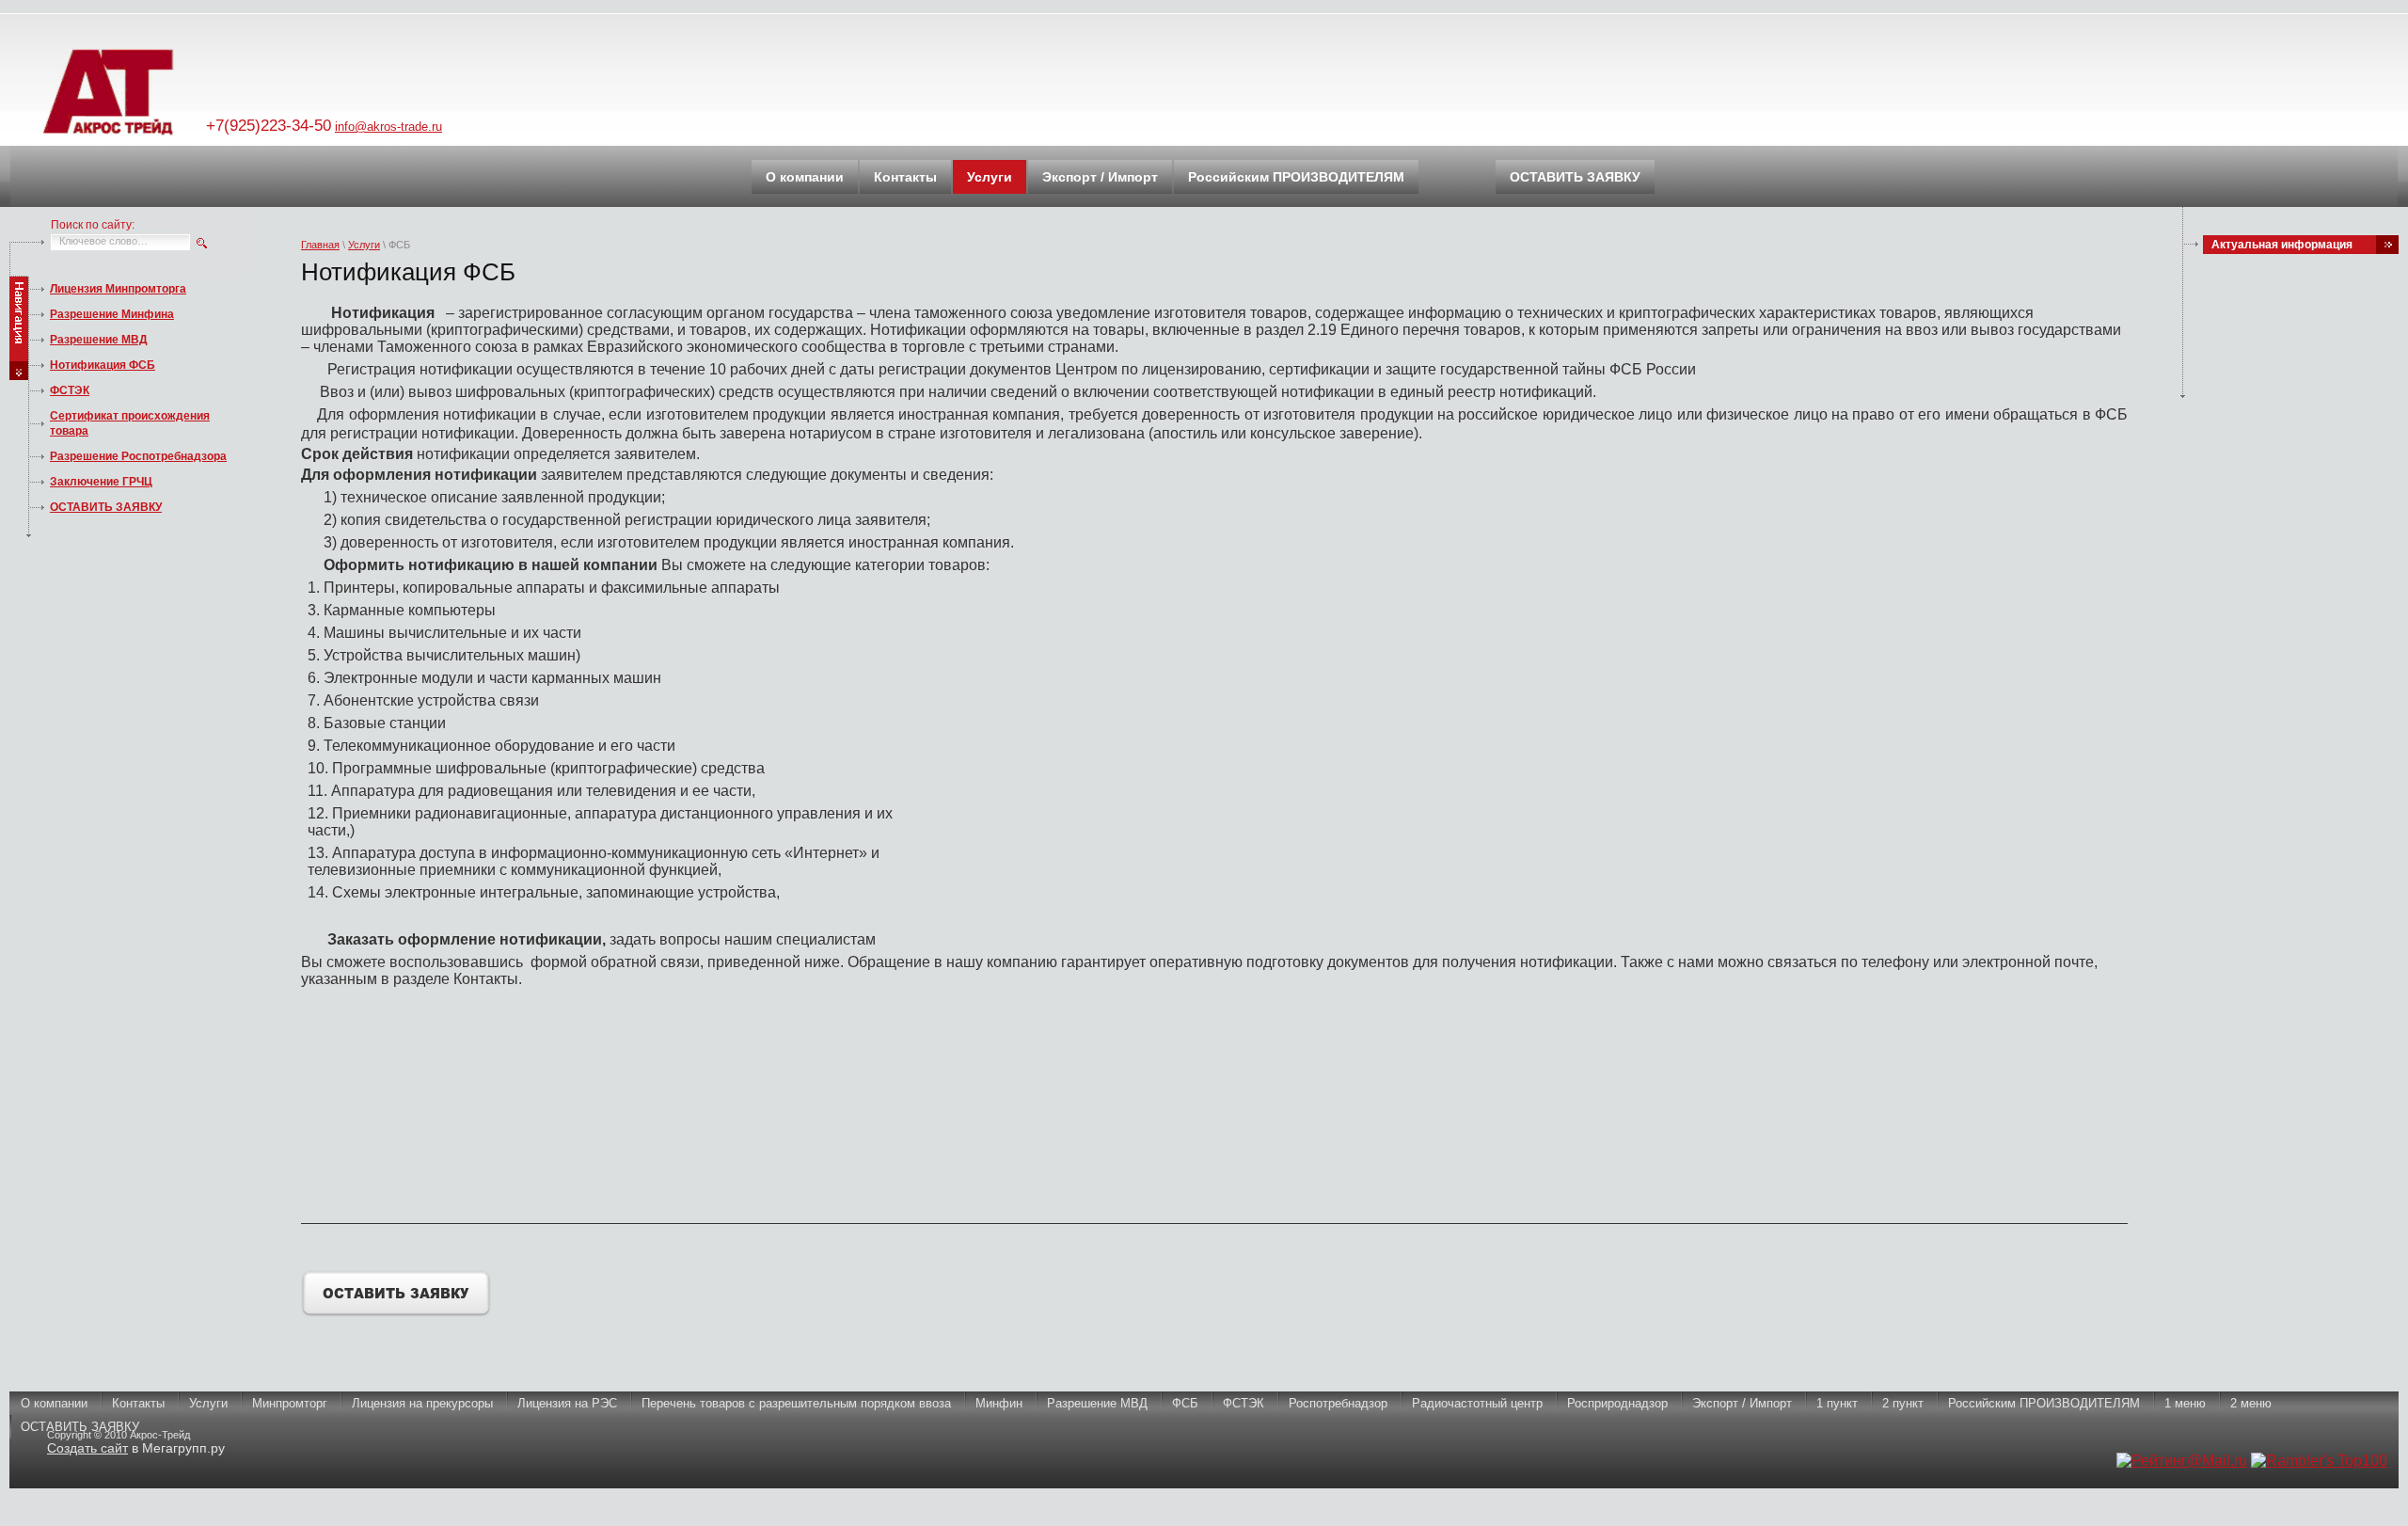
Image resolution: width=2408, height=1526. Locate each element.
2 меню (2251, 1403)
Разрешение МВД (99, 340)
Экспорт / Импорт (1742, 1403)
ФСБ (1185, 1403)
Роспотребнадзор (1338, 1403)
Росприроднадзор (1617, 1403)
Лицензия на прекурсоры (422, 1403)
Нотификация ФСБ (103, 365)
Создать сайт (87, 1448)
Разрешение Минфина (112, 314)
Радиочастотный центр (1477, 1403)
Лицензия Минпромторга (118, 289)
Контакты (138, 1403)
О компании (54, 1403)
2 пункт (1903, 1403)
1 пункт (1837, 1403)
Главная (320, 245)
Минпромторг (290, 1403)
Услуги (364, 245)
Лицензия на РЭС (567, 1403)
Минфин (999, 1403)
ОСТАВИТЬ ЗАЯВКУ (106, 507)
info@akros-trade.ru (388, 127)
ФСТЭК (70, 390)
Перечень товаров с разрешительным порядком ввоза (796, 1403)
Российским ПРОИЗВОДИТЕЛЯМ (2044, 1403)
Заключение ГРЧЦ (101, 482)
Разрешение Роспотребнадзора (138, 456)
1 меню (2185, 1403)
